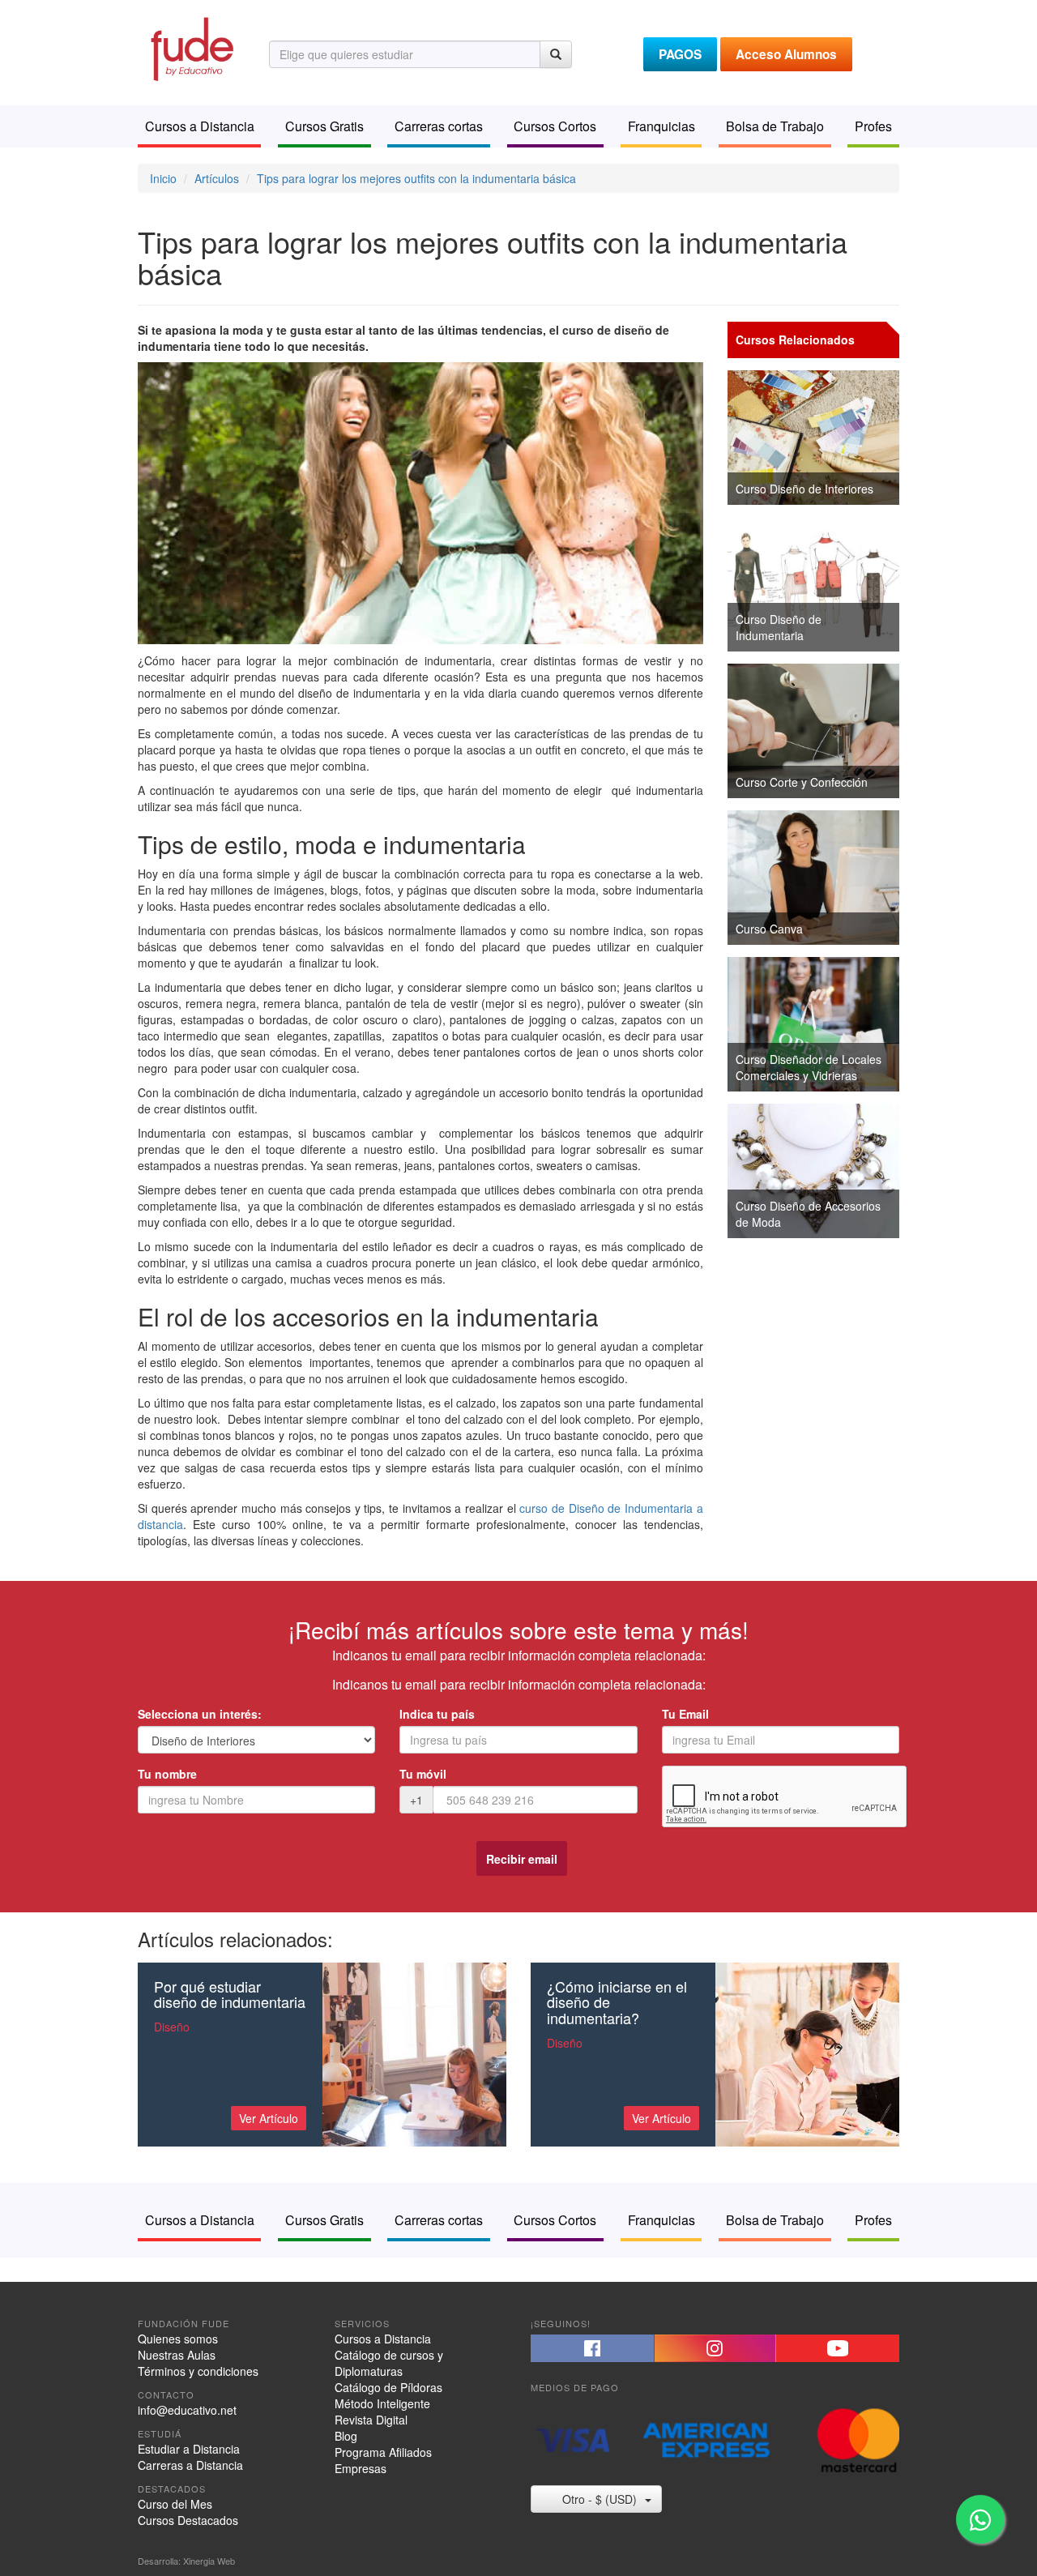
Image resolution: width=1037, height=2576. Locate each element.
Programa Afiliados (383, 2452)
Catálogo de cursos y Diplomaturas (389, 2363)
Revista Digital (371, 2420)
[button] (592, 2348)
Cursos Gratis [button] (324, 126)
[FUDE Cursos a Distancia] (191, 47)
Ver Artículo (269, 2118)
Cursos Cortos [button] (555, 126)
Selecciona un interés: (200, 1714)
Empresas (361, 2468)
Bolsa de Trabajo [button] (775, 126)
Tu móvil (423, 1774)
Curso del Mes (175, 2504)
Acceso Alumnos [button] (786, 54)
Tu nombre (167, 1774)
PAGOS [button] (680, 54)
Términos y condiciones (198, 2371)
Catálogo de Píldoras (388, 2387)
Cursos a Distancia (383, 2339)
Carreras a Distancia (190, 2465)
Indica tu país (437, 1714)
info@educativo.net (187, 2410)
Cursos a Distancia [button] (200, 126)
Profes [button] (873, 126)
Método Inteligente (382, 2403)
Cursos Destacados (188, 2520)
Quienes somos (178, 2339)
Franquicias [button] (661, 126)
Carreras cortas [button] (439, 126)
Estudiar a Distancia (189, 2449)
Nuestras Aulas (177, 2355)
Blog (346, 2436)
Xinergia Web (209, 2561)
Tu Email (685, 1714)
